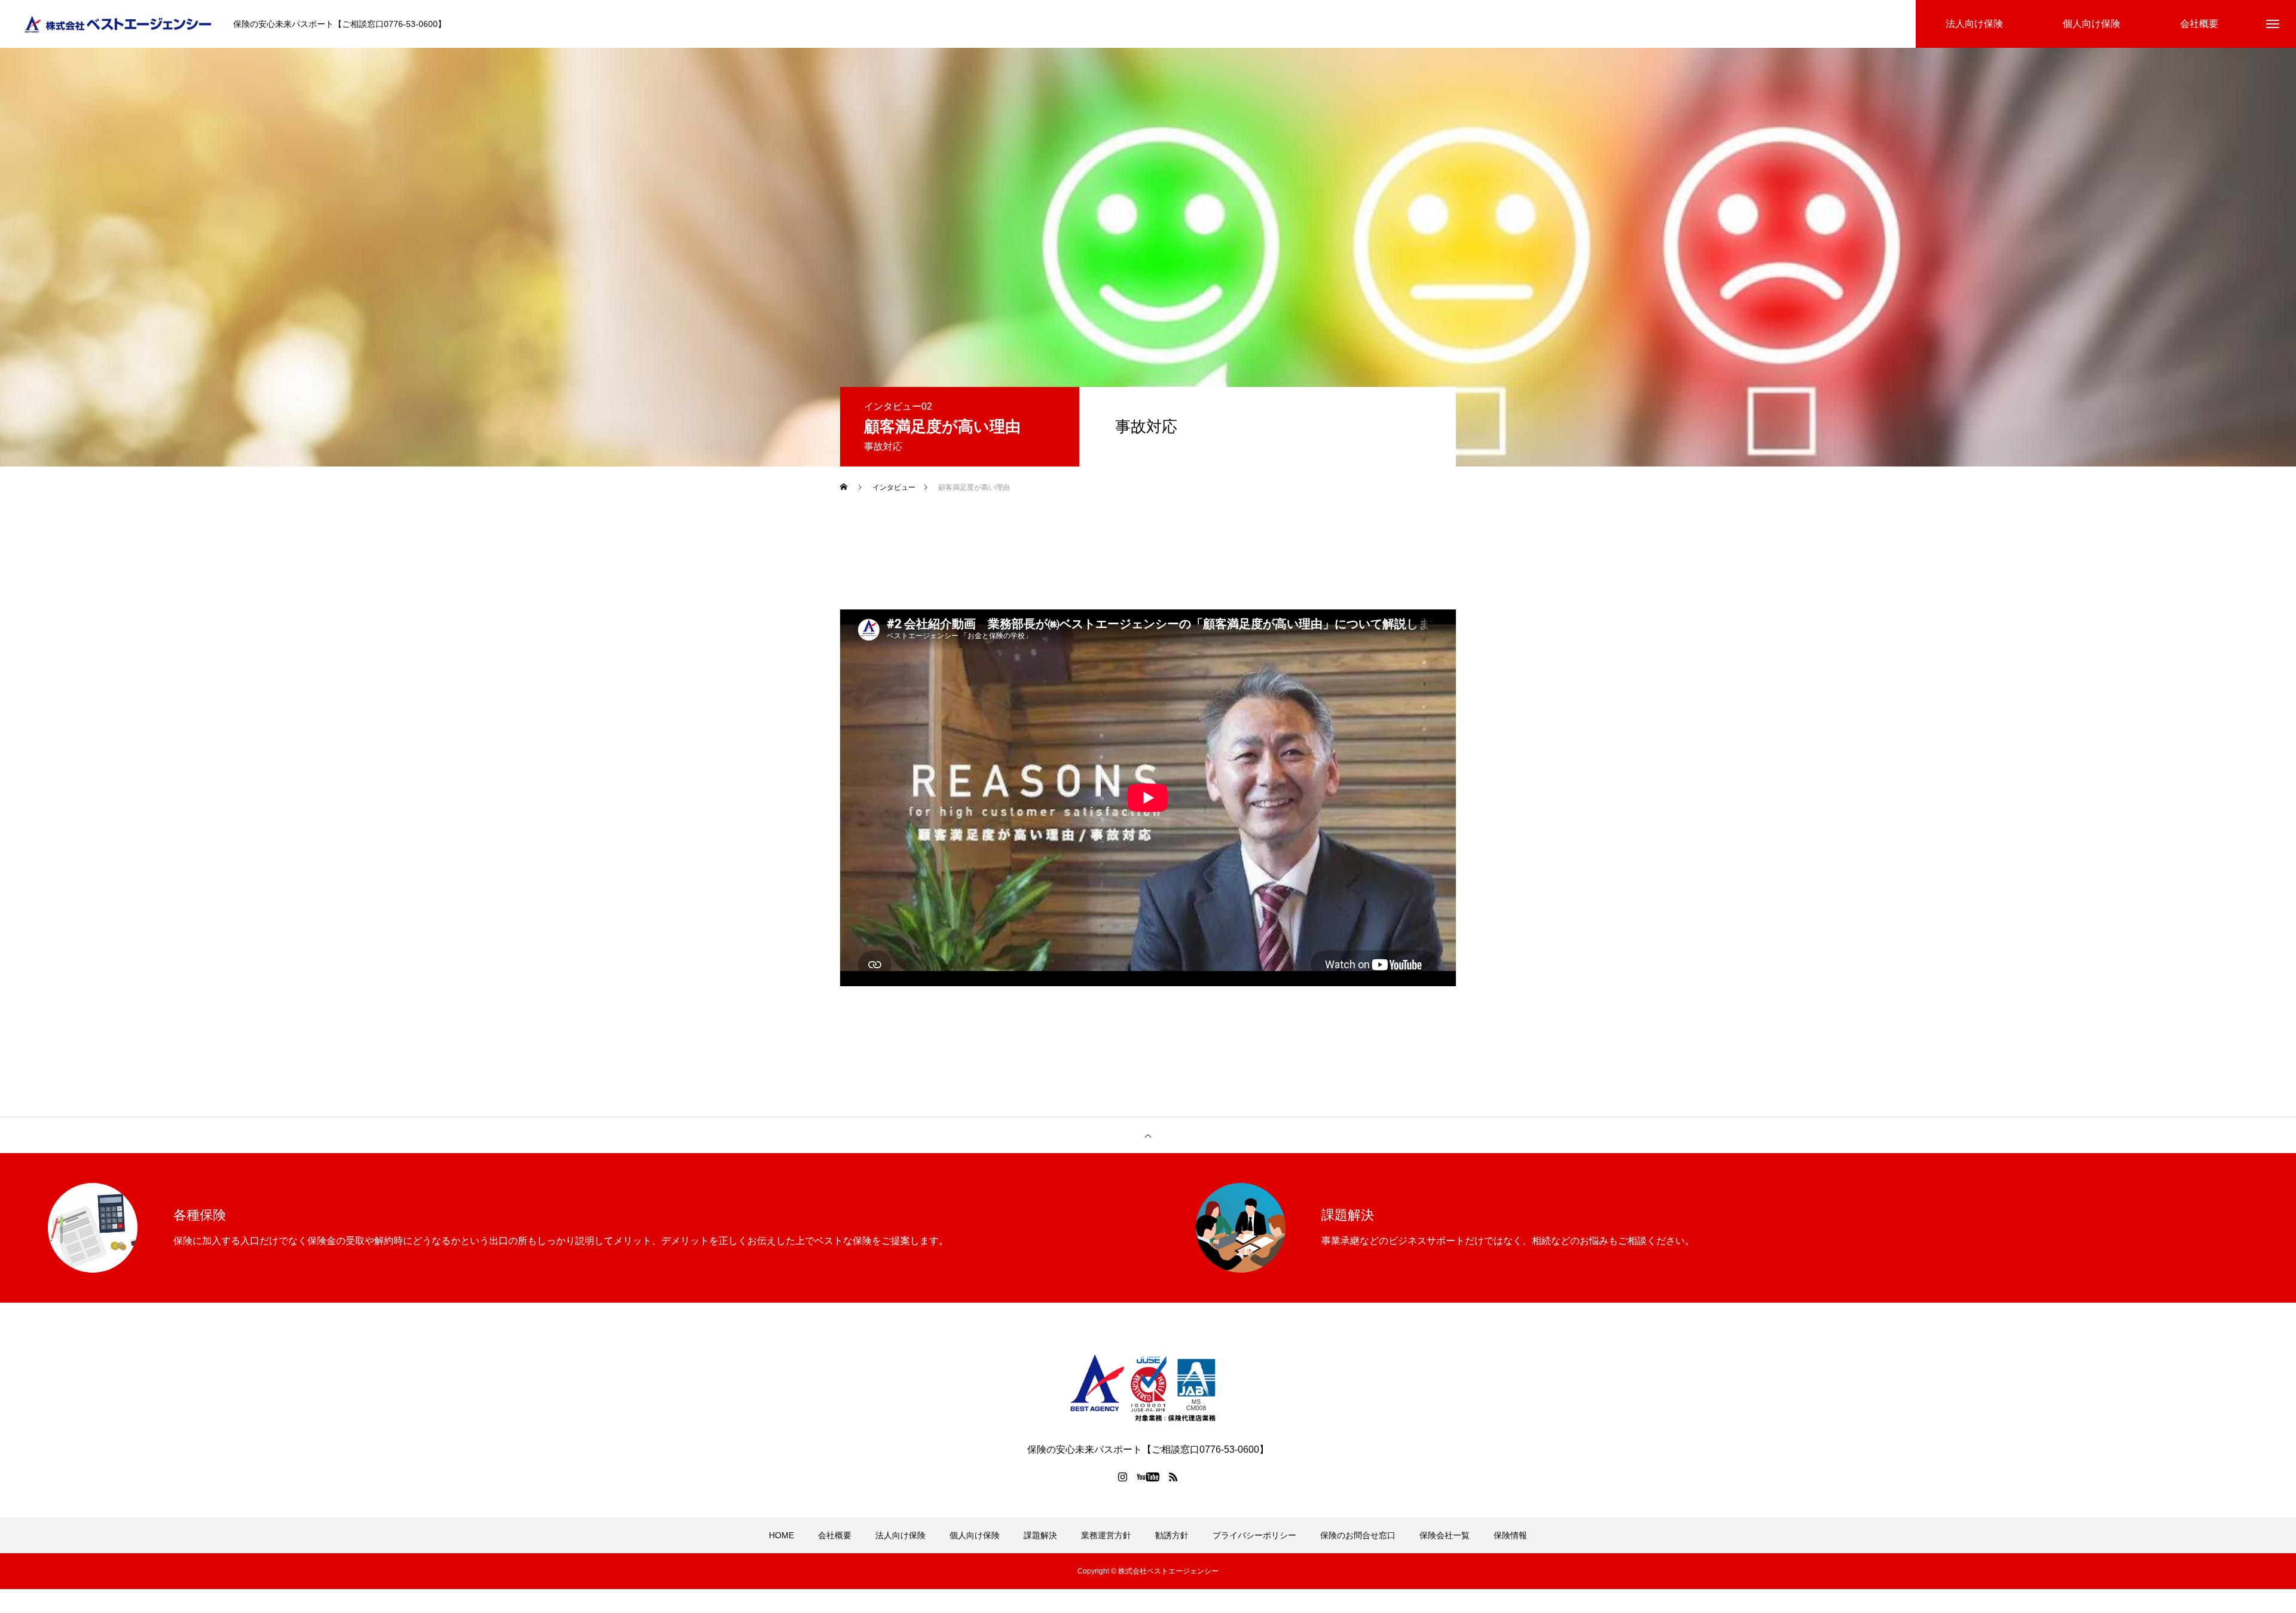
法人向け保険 (900, 1535)
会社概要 (835, 1535)
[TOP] (1148, 1135)
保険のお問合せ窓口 (1358, 1535)
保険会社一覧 (1445, 1535)
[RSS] (1174, 1477)
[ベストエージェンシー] (120, 24)
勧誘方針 (1172, 1535)
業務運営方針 (1106, 1535)
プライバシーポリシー (1254, 1535)
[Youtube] (1148, 1477)
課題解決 (1040, 1535)
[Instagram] (1123, 1477)
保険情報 (1510, 1535)
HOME (781, 1535)
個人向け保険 (975, 1535)
